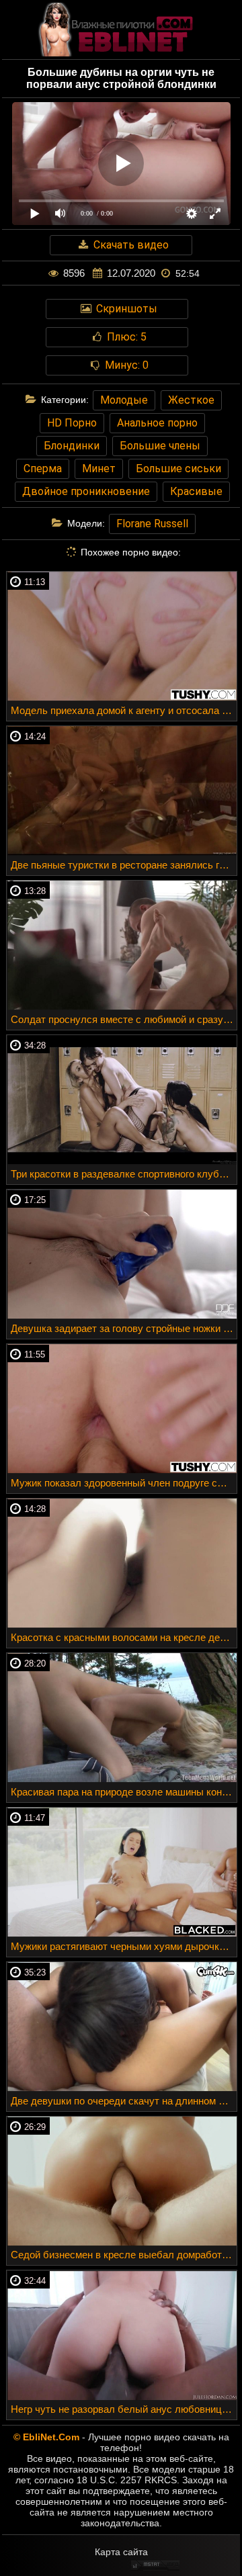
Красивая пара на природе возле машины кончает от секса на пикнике (124, 1792)
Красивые (196, 491)
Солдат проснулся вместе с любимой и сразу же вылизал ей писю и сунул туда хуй (124, 1019)
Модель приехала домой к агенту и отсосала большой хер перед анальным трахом (124, 710)
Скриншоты (125, 309)
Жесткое (191, 400)
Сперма (43, 469)
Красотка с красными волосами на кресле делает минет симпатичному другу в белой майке (124, 1637)
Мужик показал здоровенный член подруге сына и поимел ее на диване (124, 1483)
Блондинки (72, 446)
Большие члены (160, 446)
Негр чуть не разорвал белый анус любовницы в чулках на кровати (124, 2409)
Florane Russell (152, 524)
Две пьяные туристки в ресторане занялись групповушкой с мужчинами (124, 865)
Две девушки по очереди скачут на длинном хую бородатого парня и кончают (124, 2101)
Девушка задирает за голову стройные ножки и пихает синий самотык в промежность (124, 1328)
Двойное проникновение (86, 491)
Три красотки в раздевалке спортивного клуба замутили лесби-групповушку (124, 1174)
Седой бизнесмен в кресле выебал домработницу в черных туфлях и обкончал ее (124, 2255)
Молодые (124, 400)
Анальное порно (157, 423)
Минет (99, 469)
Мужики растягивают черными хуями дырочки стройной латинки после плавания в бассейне (124, 1946)
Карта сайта (121, 2552)
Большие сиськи (178, 469)
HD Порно (72, 423)
